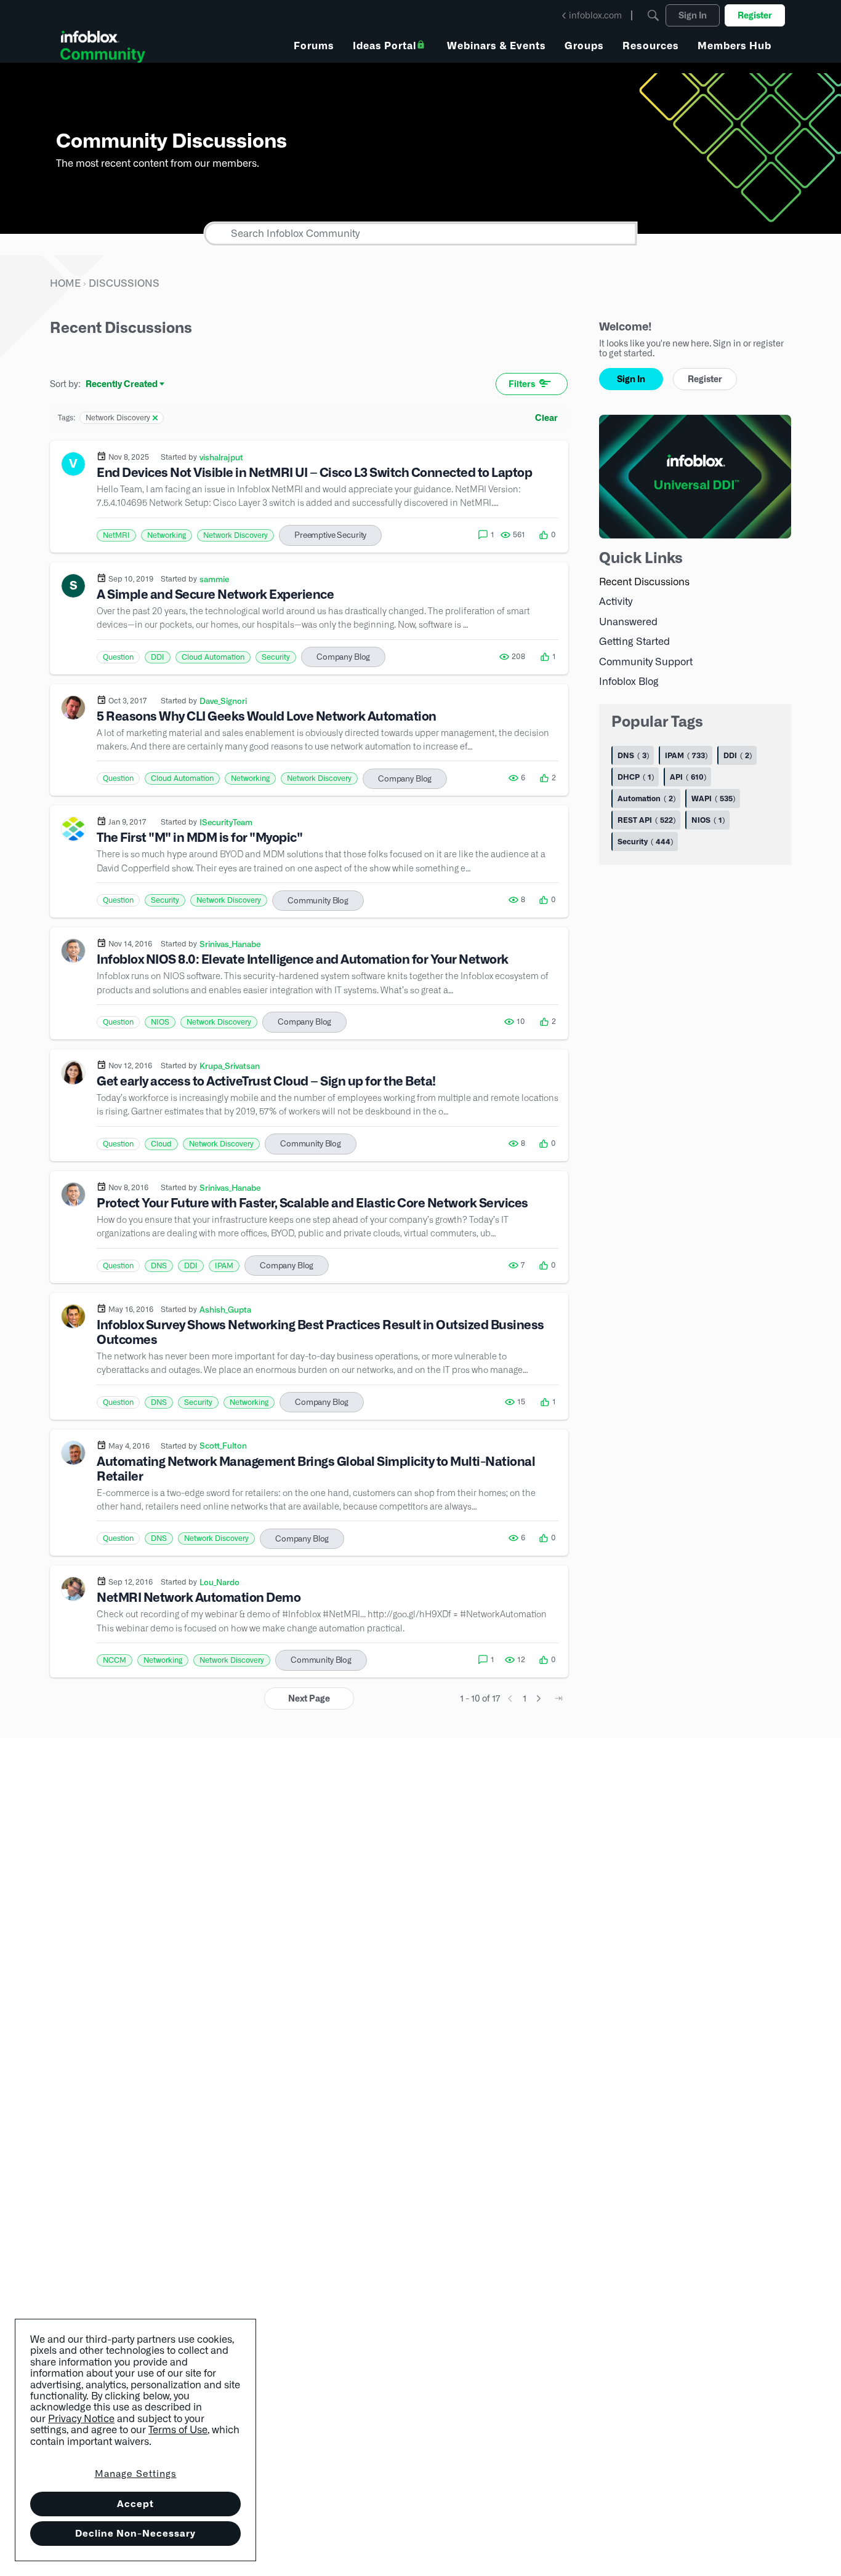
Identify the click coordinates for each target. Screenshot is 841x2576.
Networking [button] (167, 535)
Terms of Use (178, 2430)
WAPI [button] (712, 798)
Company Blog (343, 657)
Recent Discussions (644, 582)
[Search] (653, 15)
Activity (616, 602)
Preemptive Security (330, 535)
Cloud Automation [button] (213, 657)
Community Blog (318, 901)
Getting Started (634, 642)
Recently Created (122, 385)
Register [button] (705, 379)
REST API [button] (645, 820)
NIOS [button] (160, 1022)
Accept (135, 2504)
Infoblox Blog (629, 682)
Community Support (646, 662)
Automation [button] (645, 798)
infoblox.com (595, 15)
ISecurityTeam (226, 822)
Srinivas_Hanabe (230, 944)
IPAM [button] (224, 1266)
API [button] (687, 777)
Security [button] (276, 657)
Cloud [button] (161, 1144)
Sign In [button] (631, 379)
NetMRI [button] (116, 535)
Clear (546, 418)
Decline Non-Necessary (135, 2533)
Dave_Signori (223, 701)
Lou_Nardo (219, 1582)
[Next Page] (539, 1698)
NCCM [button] (115, 1660)
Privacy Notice (81, 2419)
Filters (522, 384)
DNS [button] (159, 1266)
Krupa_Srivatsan (230, 1066)
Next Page (309, 1698)
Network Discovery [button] (235, 535)
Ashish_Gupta (225, 1310)
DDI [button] (158, 657)
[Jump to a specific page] (558, 1698)
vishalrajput (221, 457)
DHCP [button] (634, 777)
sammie (214, 579)
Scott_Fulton (223, 1446)
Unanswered (628, 622)
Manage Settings (136, 2474)
